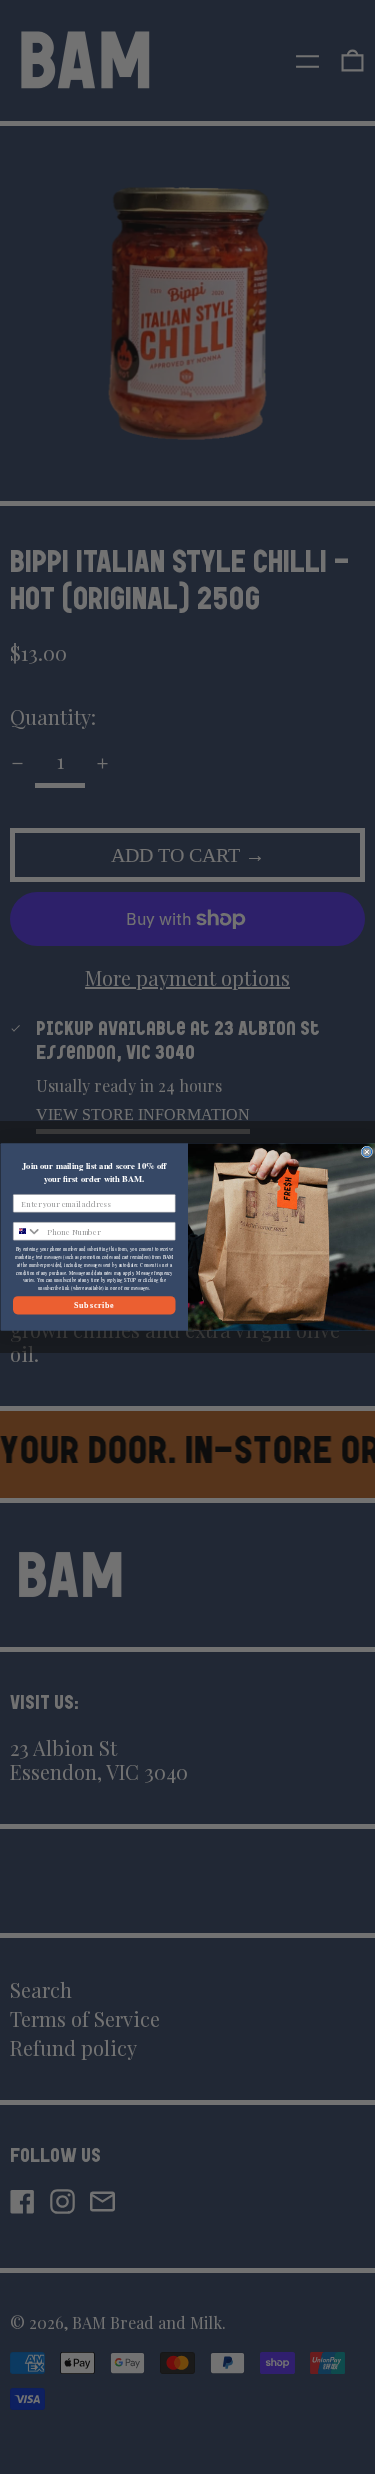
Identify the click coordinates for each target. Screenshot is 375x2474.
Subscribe (93, 1305)
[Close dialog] (367, 1152)
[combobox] (27, 1231)
